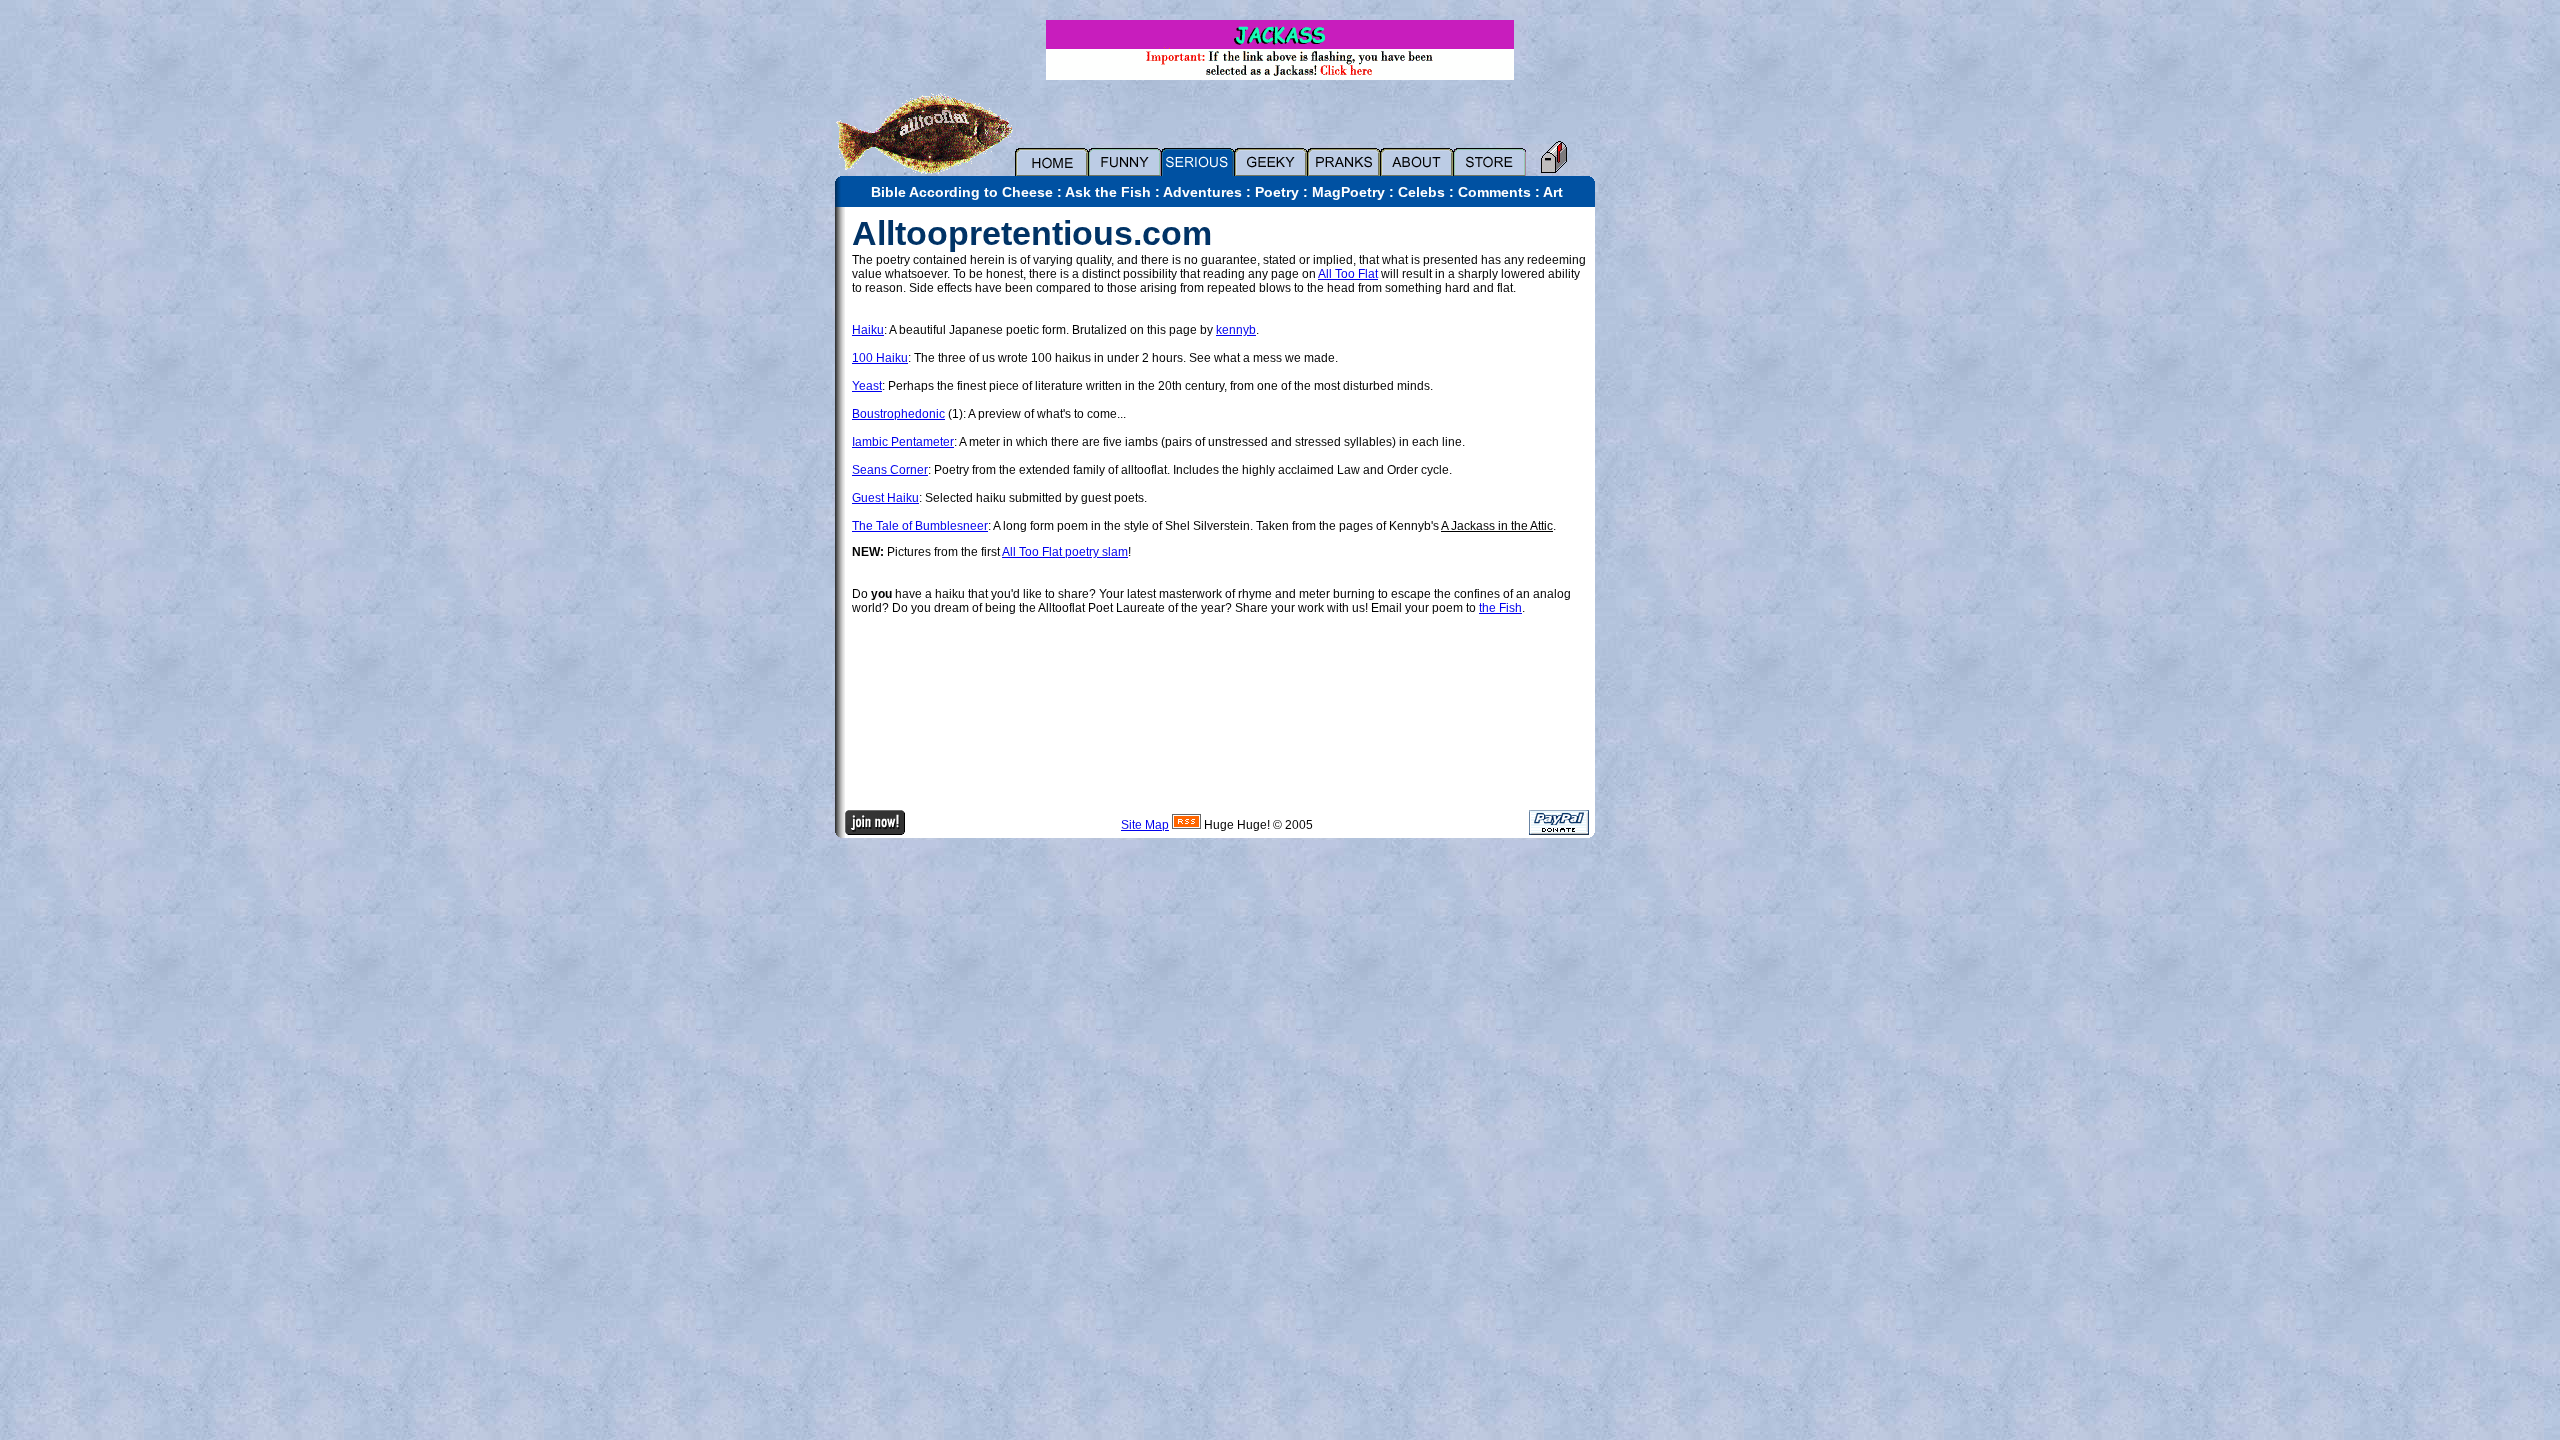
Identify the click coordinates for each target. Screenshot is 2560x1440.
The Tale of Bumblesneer (920, 526)
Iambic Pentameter (903, 442)
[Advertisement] (1665, 507)
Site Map (1145, 825)
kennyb (1236, 330)
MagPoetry (1348, 192)
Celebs (1421, 192)
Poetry (1277, 192)
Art (1553, 192)
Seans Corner (890, 470)
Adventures (1202, 192)
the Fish (1500, 608)
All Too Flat (1348, 274)
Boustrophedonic (898, 414)
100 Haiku (880, 358)
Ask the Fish (1108, 192)
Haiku (868, 330)
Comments (1494, 192)
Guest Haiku (885, 498)
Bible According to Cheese (962, 192)
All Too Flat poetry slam (1065, 552)
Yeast (867, 386)
